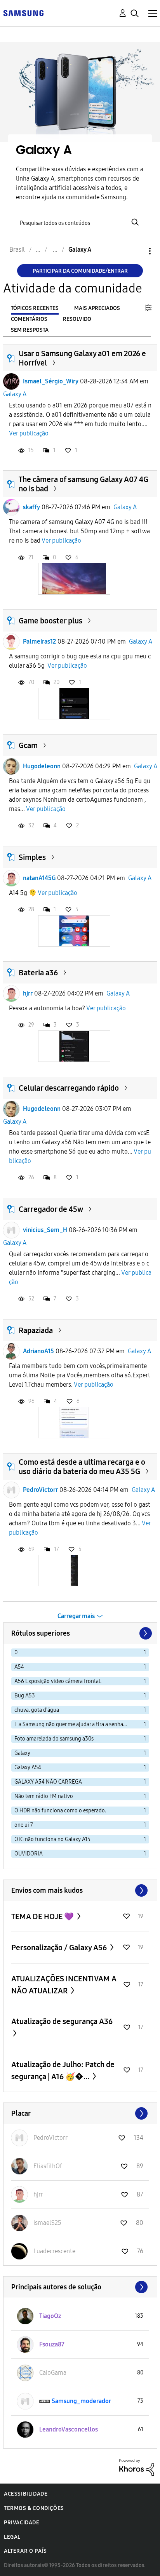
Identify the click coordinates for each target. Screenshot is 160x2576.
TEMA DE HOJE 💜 (43, 1916)
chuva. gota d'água (37, 1710)
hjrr (28, 993)
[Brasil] (23, 13)
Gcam (28, 745)
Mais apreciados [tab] (97, 308)
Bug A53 (25, 1696)
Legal (12, 2537)
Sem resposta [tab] (30, 330)
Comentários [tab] (29, 319)
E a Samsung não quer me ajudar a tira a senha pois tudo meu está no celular (72, 1724)
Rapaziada (36, 1330)
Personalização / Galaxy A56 (60, 1948)
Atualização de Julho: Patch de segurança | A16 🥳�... (63, 2070)
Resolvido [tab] (77, 319)
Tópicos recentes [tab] (35, 308)
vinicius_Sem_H (45, 1230)
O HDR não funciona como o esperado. (60, 1811)
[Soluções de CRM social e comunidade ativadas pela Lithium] (137, 2467)
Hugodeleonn (42, 766)
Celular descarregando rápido (69, 1088)
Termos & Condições (34, 2508)
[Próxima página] (145, 1633)
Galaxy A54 (28, 1768)
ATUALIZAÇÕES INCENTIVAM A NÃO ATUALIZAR (64, 1985)
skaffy (31, 507)
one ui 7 (24, 1825)
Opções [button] (137, 251)
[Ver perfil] (11, 381)
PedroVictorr (40, 1490)
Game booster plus (50, 621)
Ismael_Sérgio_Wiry (51, 381)
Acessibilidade (26, 2494)
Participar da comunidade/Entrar (80, 271)
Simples (32, 857)
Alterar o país (25, 2551)
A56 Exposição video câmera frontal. (58, 1681)
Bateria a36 (38, 973)
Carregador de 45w (51, 1209)
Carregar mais (76, 1616)
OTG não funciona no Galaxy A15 (52, 1839)
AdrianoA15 (38, 1351)
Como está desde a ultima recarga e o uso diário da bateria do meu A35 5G (82, 1467)
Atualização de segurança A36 (62, 2021)
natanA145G (39, 878)
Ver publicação (29, 433)
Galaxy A (15, 394)
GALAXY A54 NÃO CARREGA (48, 1782)
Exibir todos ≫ (80, 1890)
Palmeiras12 (39, 641)
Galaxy (22, 1753)
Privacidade (22, 2523)
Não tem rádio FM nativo (44, 1796)
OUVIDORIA (29, 1854)
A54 (19, 1667)
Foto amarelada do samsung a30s (54, 1739)
